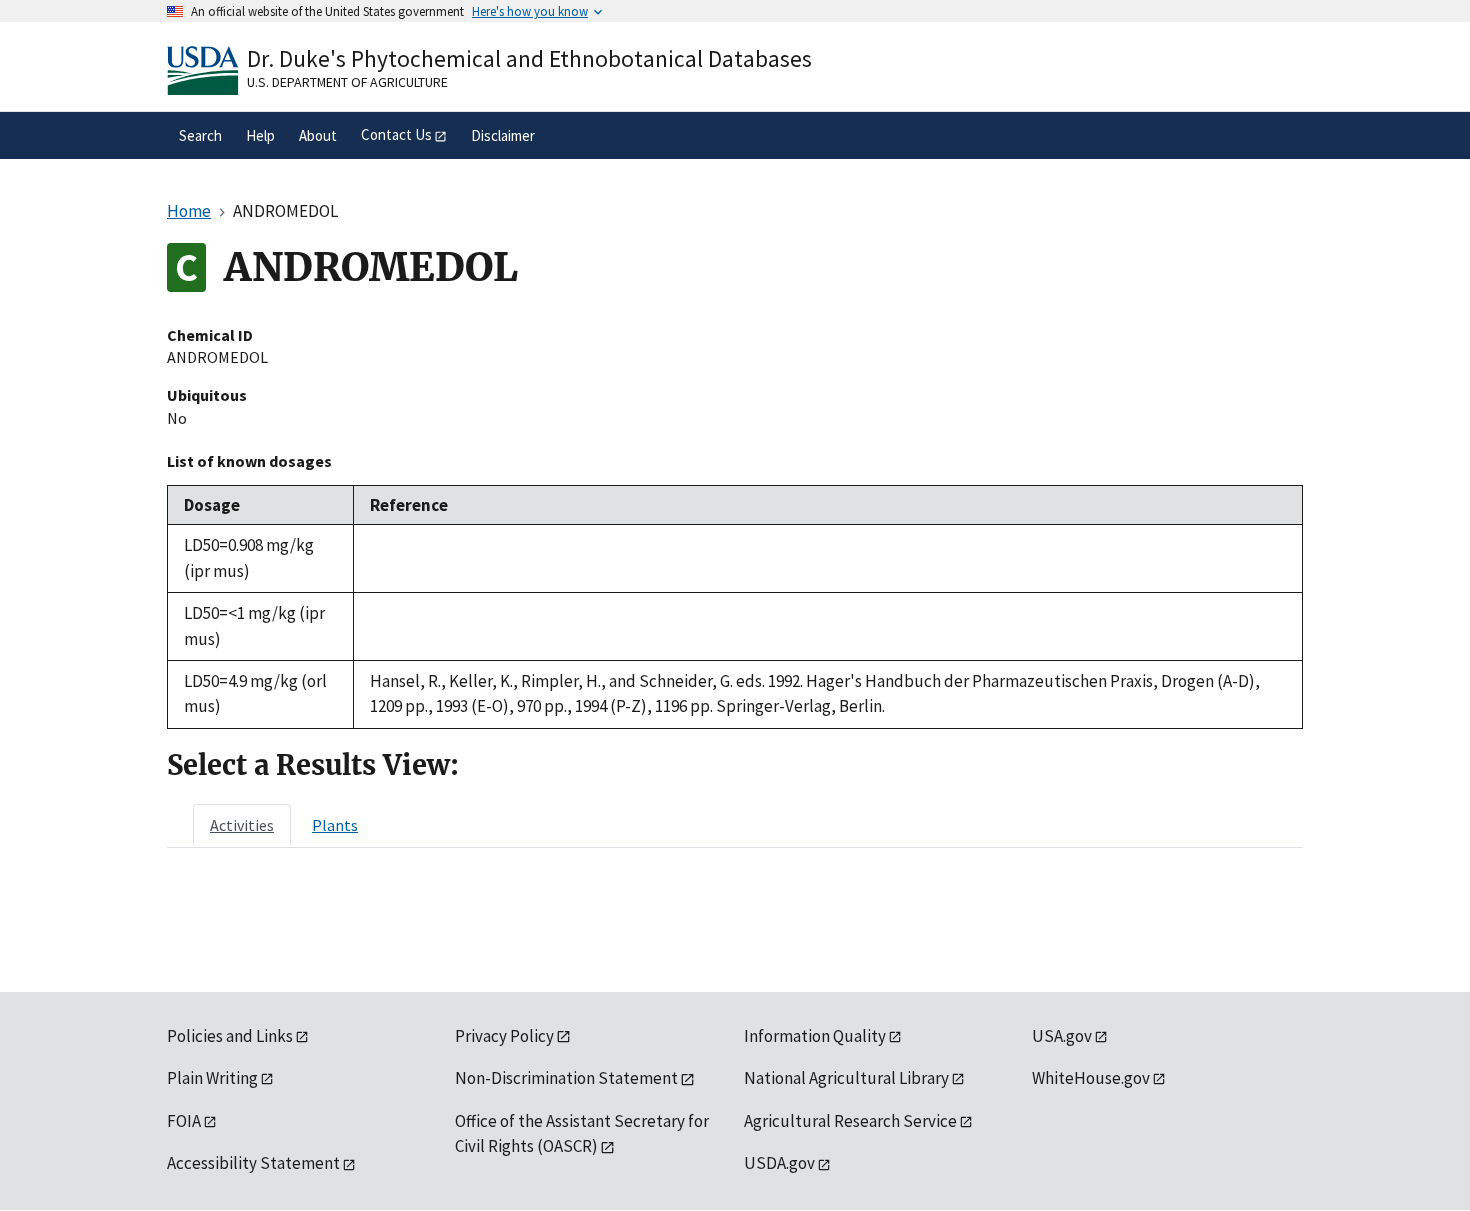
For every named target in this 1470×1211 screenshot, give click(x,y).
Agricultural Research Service (850, 1121)
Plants (335, 825)
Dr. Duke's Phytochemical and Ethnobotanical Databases (529, 58)
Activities (242, 825)
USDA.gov (779, 1163)
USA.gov (1062, 1036)
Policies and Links (230, 1036)
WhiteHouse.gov (1091, 1078)
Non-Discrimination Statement (566, 1078)
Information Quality (815, 1036)
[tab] (242, 825)
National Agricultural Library (846, 1078)
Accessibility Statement (253, 1163)
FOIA (184, 1121)
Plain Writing (212, 1078)
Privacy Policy (504, 1036)
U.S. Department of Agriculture (347, 82)
